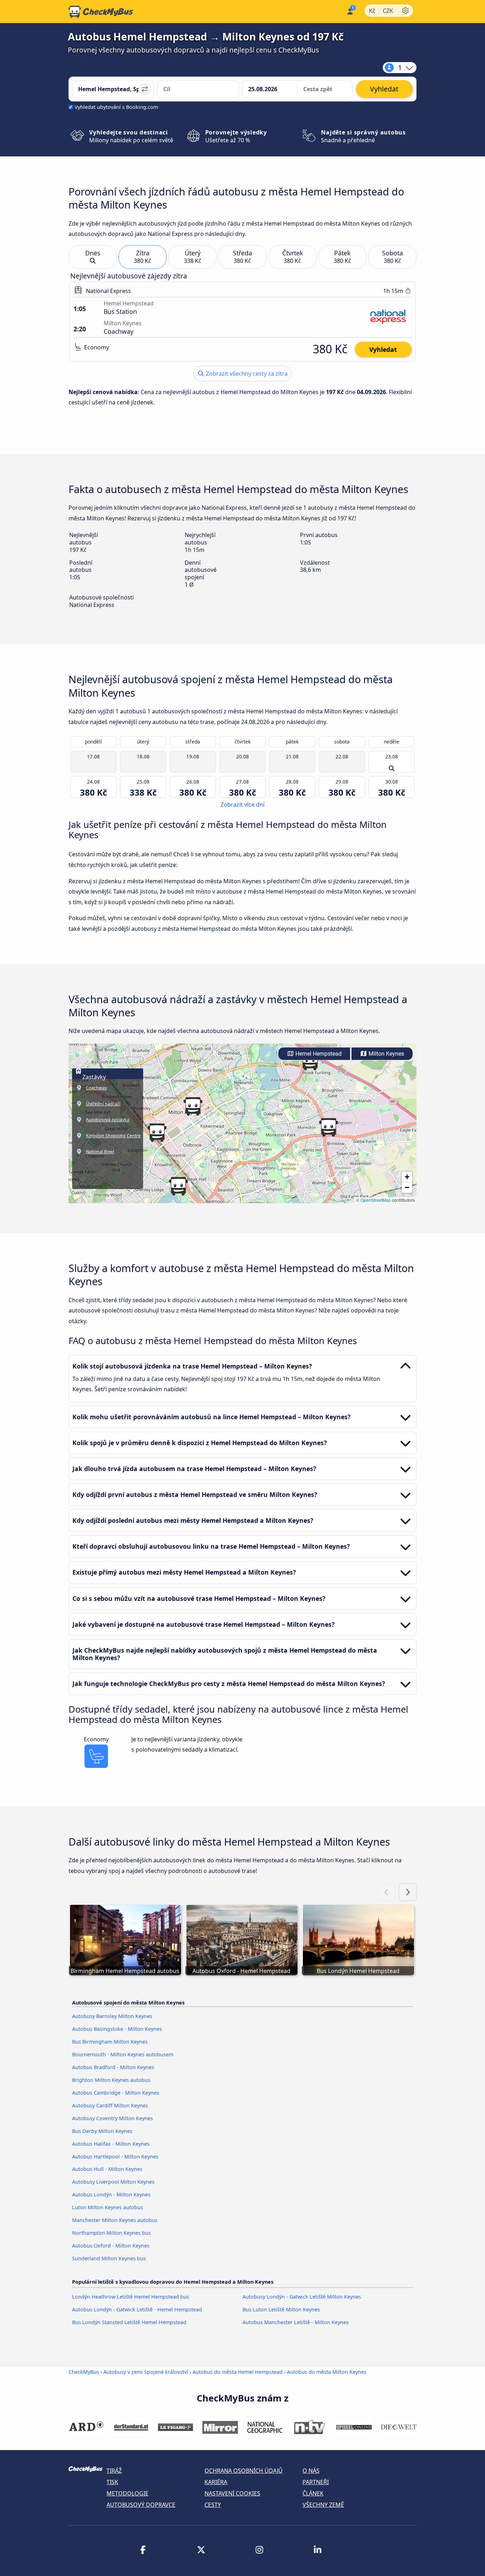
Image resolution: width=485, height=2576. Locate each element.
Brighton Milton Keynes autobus (111, 2080)
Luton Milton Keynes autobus (108, 2207)
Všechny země (323, 2505)
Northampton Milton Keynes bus (111, 2233)
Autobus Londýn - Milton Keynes (111, 2194)
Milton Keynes (386, 1054)
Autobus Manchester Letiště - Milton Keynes (296, 2322)
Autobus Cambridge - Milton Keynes (116, 2093)
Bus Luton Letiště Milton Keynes (281, 2309)
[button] (310, 1061)
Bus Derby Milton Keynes (102, 2131)
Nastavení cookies (232, 2493)
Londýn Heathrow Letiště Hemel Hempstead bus (131, 2297)
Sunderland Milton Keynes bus (109, 2258)
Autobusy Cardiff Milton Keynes (110, 2105)
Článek (313, 2493)
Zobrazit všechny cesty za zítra (246, 374)
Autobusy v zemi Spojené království (146, 2372)
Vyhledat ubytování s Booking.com (116, 107)
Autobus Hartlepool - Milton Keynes (115, 2157)
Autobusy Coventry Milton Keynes (113, 2118)
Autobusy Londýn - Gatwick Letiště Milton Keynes (302, 2297)
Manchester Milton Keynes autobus (115, 2220)
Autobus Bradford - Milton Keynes (113, 2067)
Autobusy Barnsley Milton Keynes (112, 2016)
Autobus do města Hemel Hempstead (238, 2372)
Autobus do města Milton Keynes (327, 2372)
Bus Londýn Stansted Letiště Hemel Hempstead (129, 2322)
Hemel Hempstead (318, 1054)
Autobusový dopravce (141, 2505)
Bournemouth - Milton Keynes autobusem (123, 2054)
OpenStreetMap (376, 1200)
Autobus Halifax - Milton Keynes (111, 2144)
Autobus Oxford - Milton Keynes (111, 2246)
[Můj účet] (350, 11)
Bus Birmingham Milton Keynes (110, 2042)
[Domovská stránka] (101, 12)
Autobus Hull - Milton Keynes (107, 2169)
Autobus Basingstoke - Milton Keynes (117, 2029)
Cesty (213, 2505)
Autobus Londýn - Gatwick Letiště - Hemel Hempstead (137, 2309)
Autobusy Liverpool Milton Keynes (113, 2182)
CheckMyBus (84, 2372)
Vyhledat (383, 349)
